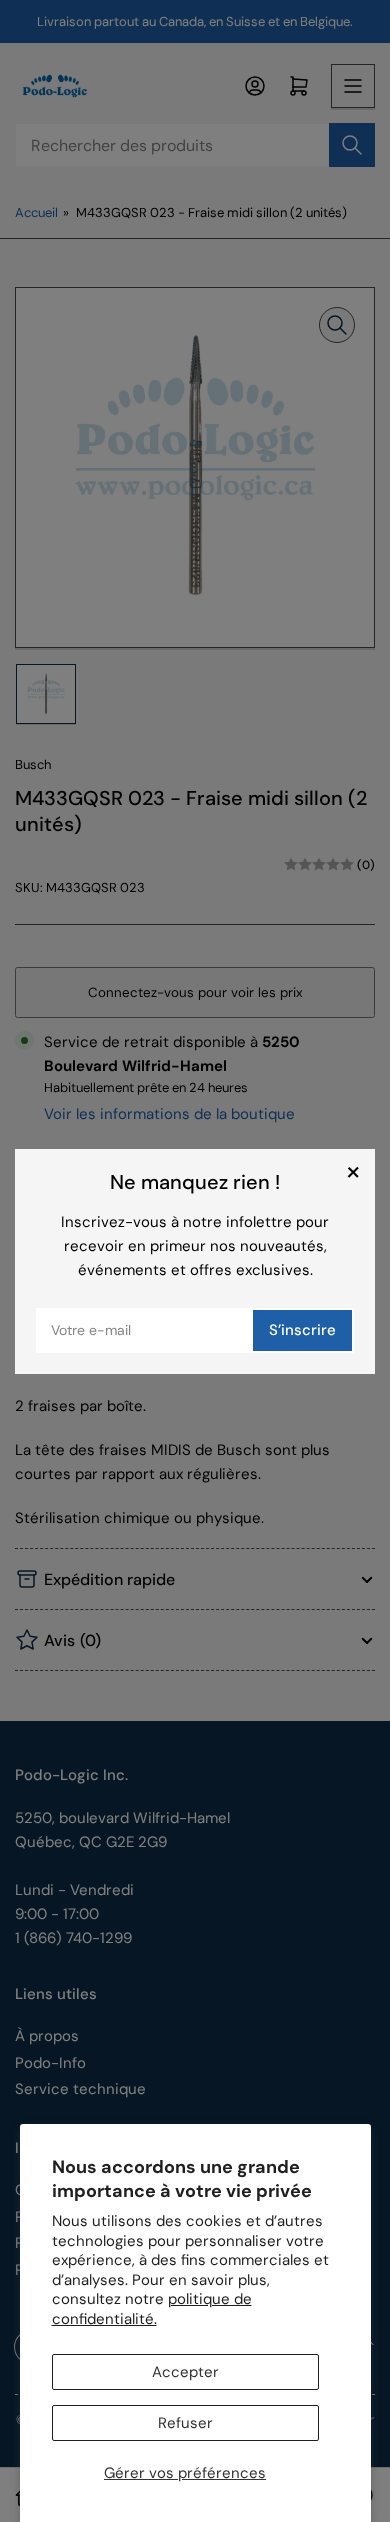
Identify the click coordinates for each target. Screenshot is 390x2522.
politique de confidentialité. (152, 2309)
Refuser (185, 2423)
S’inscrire (302, 1330)
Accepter (185, 2372)
